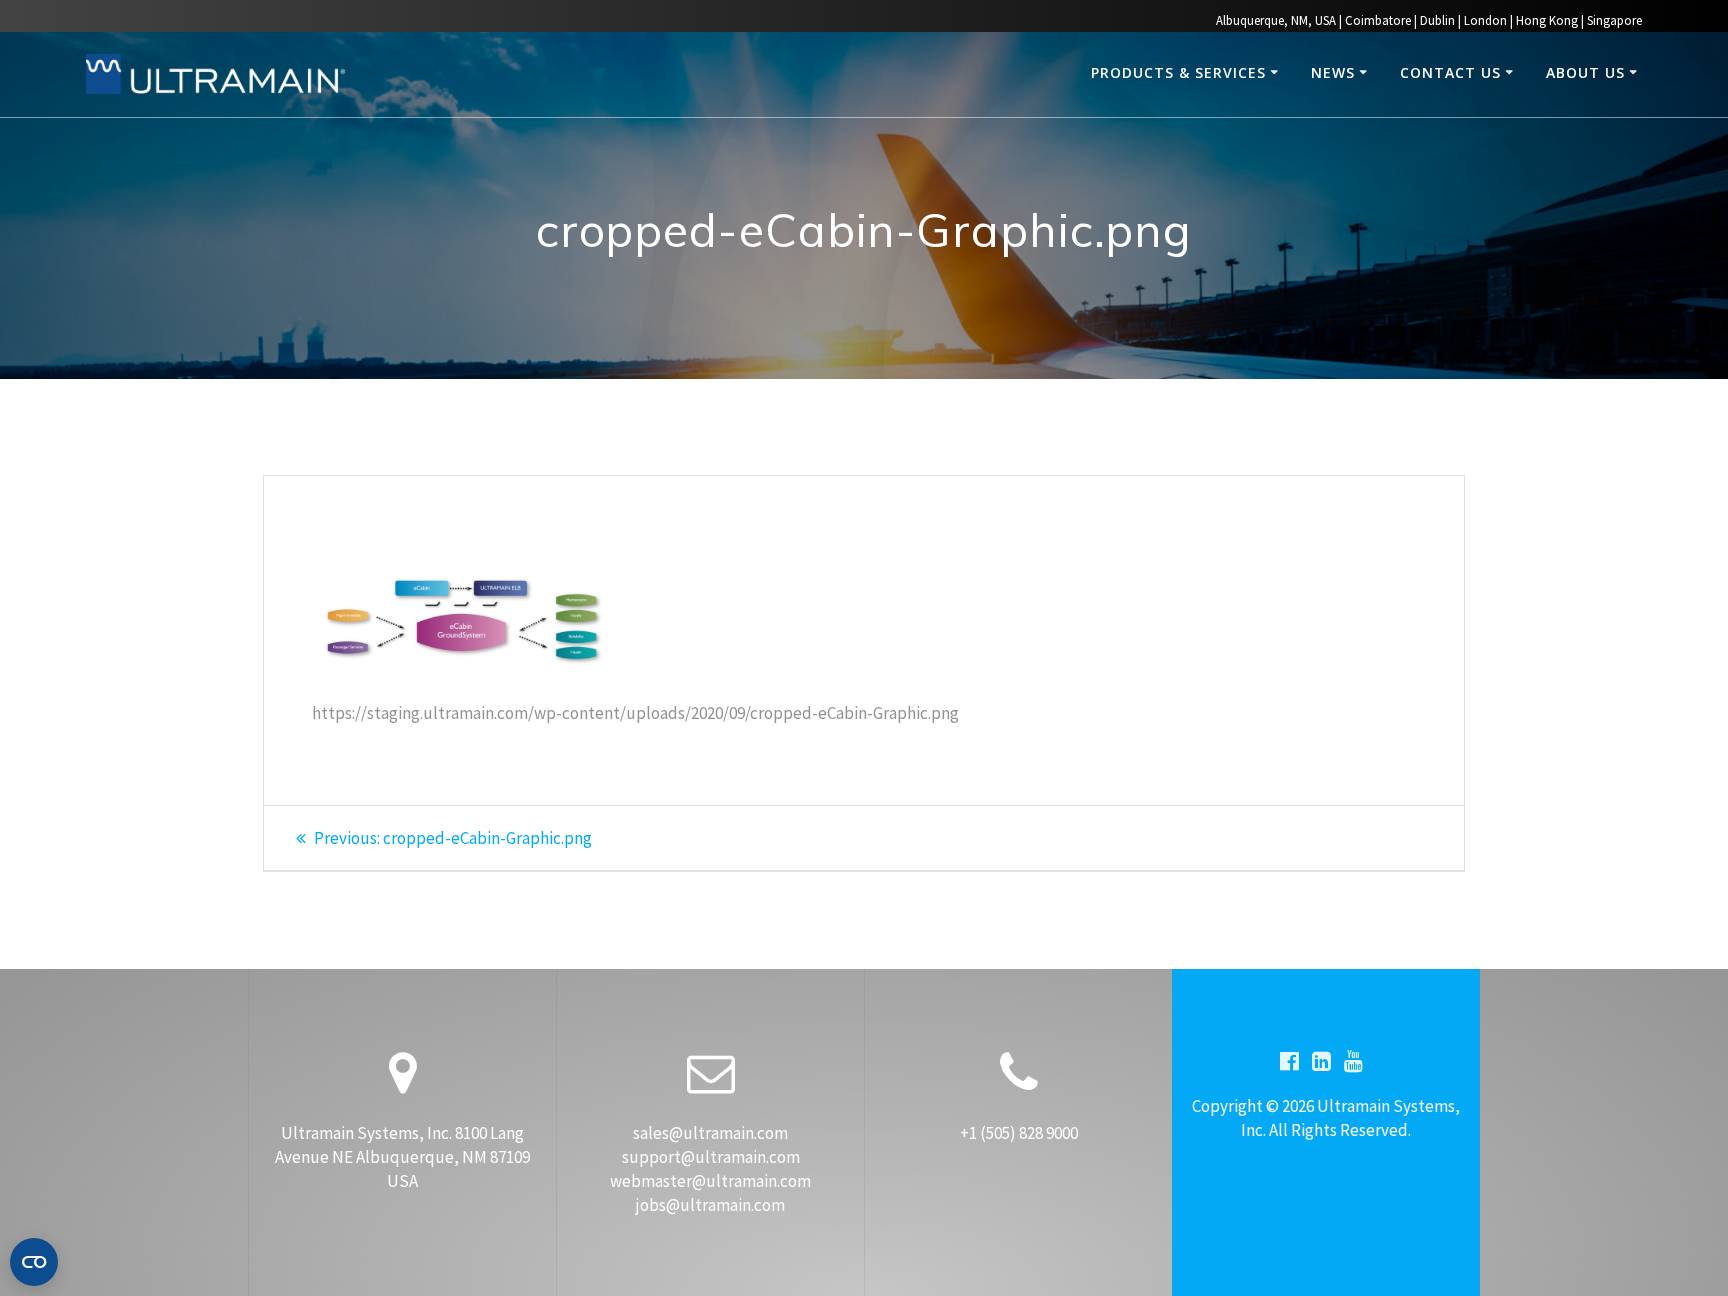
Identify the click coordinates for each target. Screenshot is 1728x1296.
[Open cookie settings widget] (34, 1262)
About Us (1585, 72)
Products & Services (1178, 72)
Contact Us (1450, 72)
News (1333, 72)
